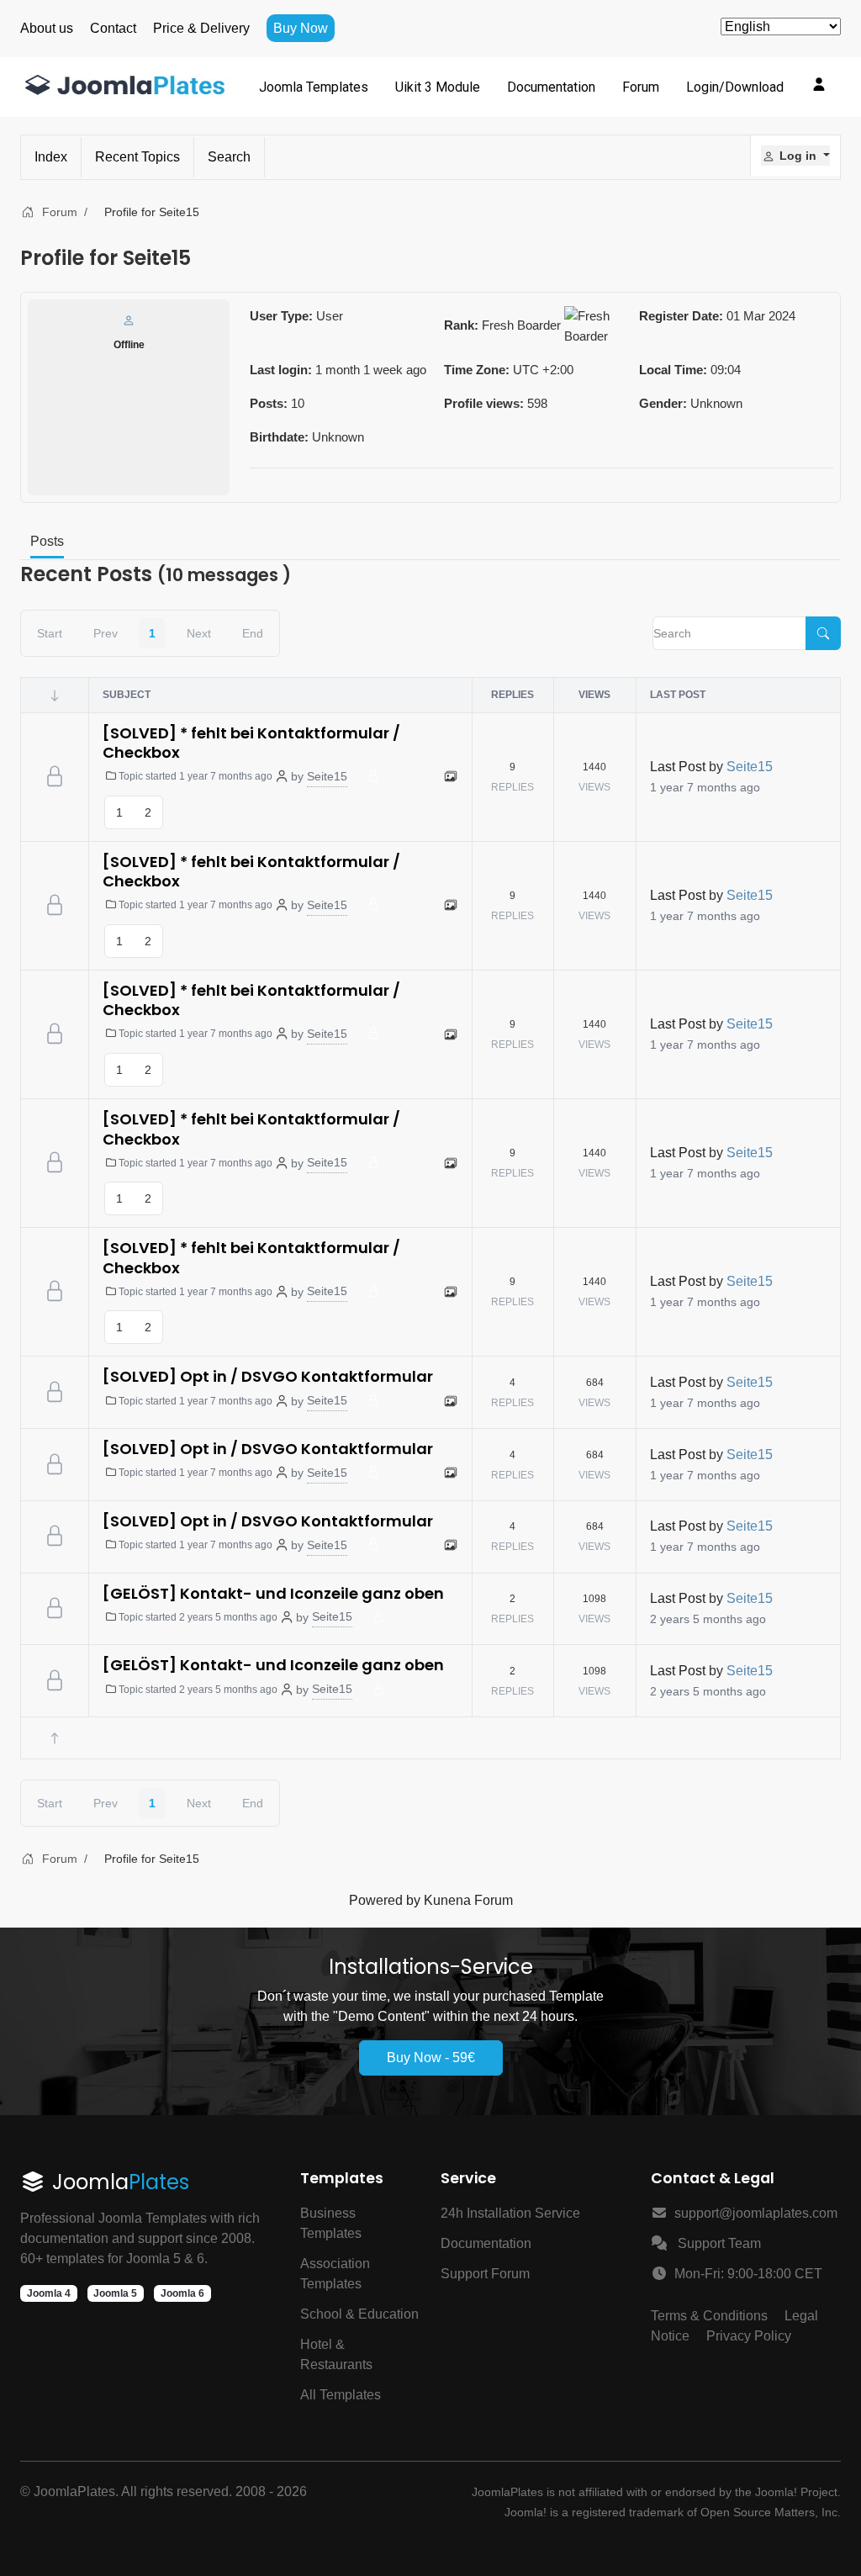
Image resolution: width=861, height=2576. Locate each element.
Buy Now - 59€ (431, 2058)
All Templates (341, 2395)
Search (229, 157)
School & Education (359, 2314)
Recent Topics (137, 157)
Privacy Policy (749, 2336)
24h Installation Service (510, 2213)
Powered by (385, 1900)
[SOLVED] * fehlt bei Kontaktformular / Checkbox (251, 743)
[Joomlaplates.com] (125, 87)
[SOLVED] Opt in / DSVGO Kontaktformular (268, 1376)
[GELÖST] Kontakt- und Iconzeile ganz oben (273, 1593)
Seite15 (327, 776)
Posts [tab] (47, 541)
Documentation (486, 2243)
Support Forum (485, 2274)
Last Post (678, 767)
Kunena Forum (468, 1900)
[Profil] (819, 84)
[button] (795, 156)
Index (51, 157)
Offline (129, 345)
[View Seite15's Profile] (129, 320)
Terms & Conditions (709, 2316)
